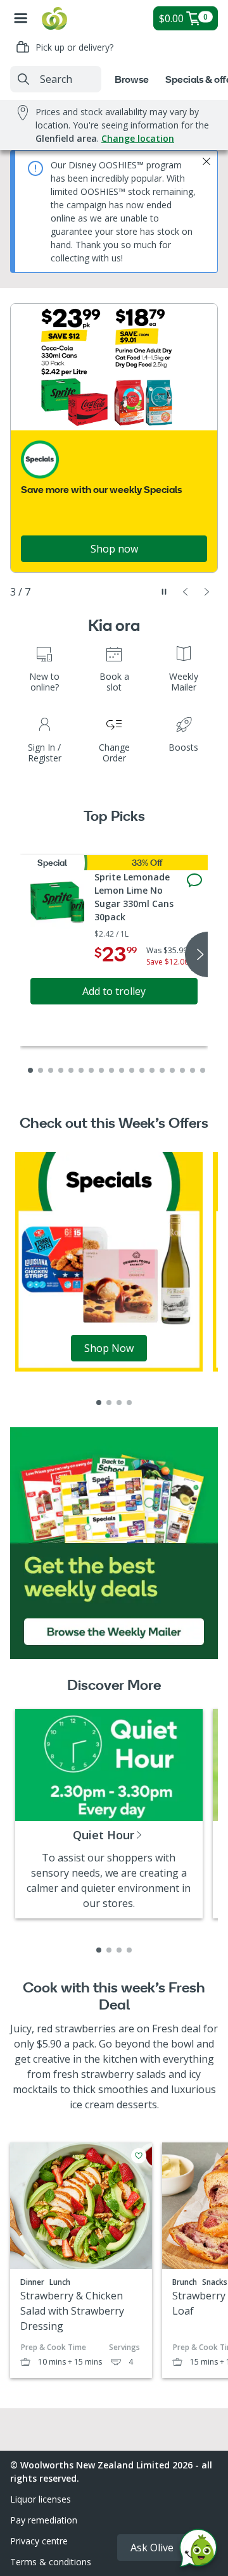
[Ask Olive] (198, 2551)
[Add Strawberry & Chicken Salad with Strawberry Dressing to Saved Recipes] (139, 2156)
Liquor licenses (41, 2499)
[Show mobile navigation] (21, 18)
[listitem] (99, 1403)
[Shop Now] (109, 1261)
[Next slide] (207, 592)
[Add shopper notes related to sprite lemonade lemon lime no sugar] (194, 880)
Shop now (114, 549)
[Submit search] (23, 79)
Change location (138, 138)
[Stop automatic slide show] (164, 592)
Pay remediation (44, 2520)
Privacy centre (39, 2541)
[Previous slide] (186, 592)
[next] (196, 954)
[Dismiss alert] (206, 161)
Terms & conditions (51, 2562)
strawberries (85, 2029)
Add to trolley (114, 991)
